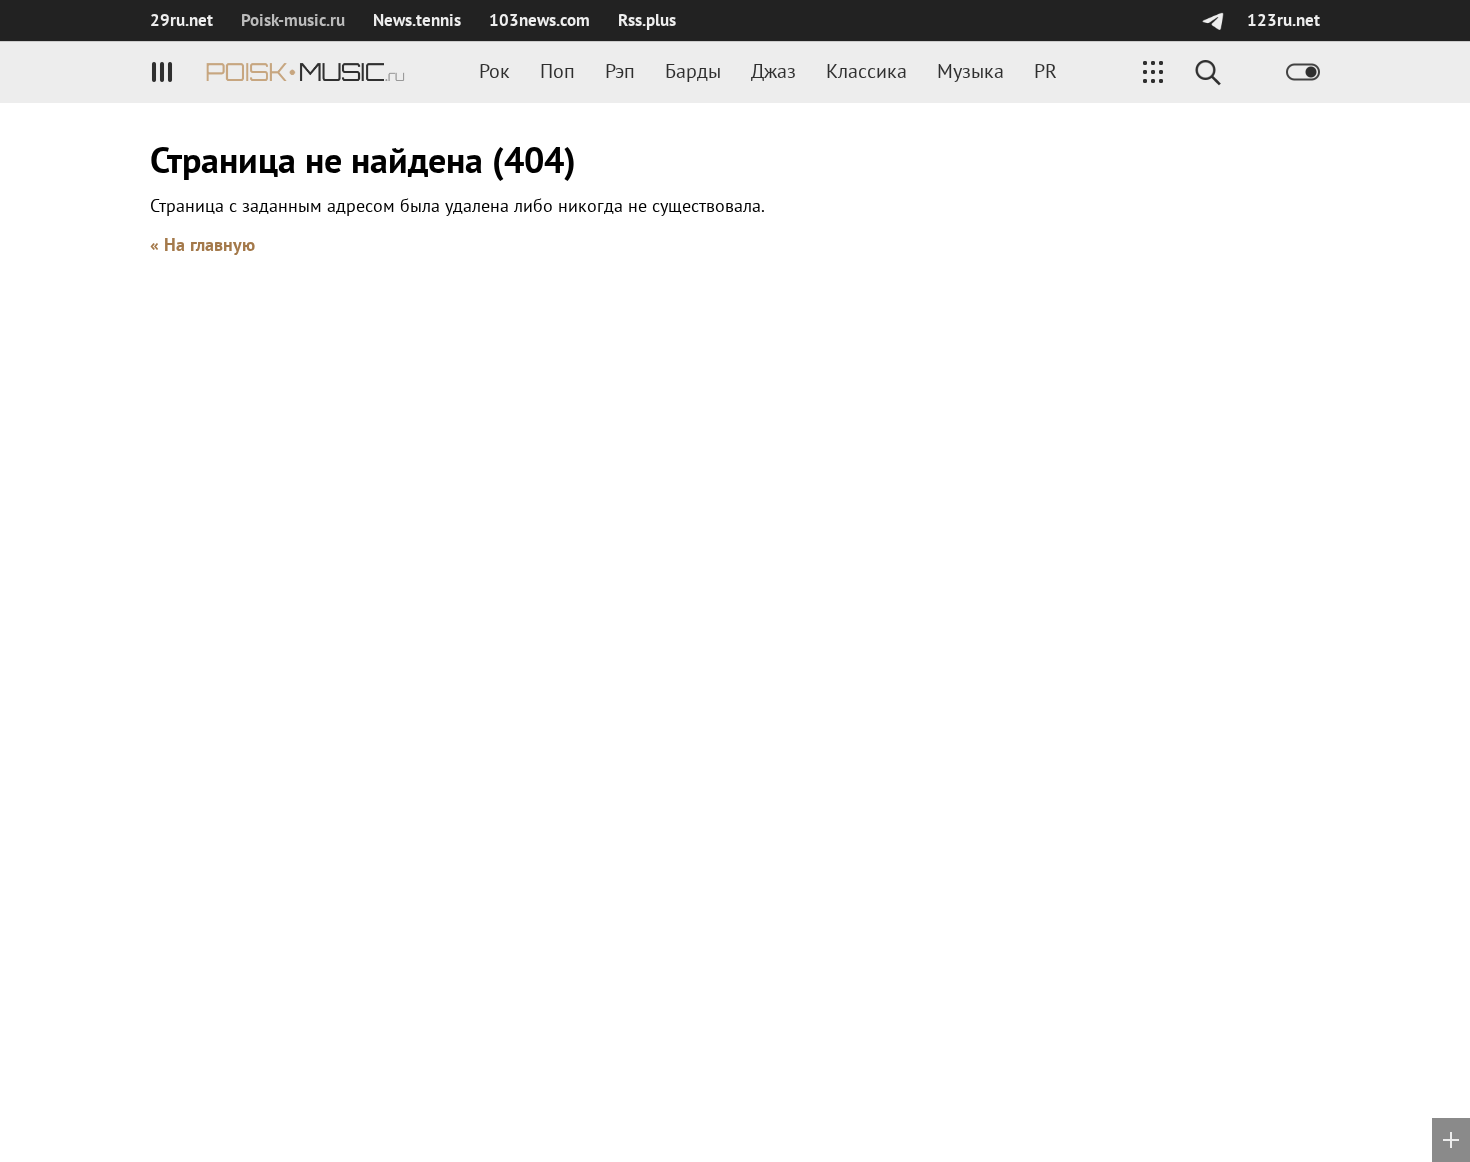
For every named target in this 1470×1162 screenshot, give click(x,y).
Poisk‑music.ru (293, 20)
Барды (693, 71)
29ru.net (181, 20)
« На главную (202, 244)
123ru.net (1283, 20)
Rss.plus (647, 20)
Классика (866, 71)
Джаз (773, 71)
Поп (557, 71)
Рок (494, 71)
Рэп (620, 71)
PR (1045, 71)
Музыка (970, 71)
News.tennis (417, 20)
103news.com (539, 20)
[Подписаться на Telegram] (1212, 20)
